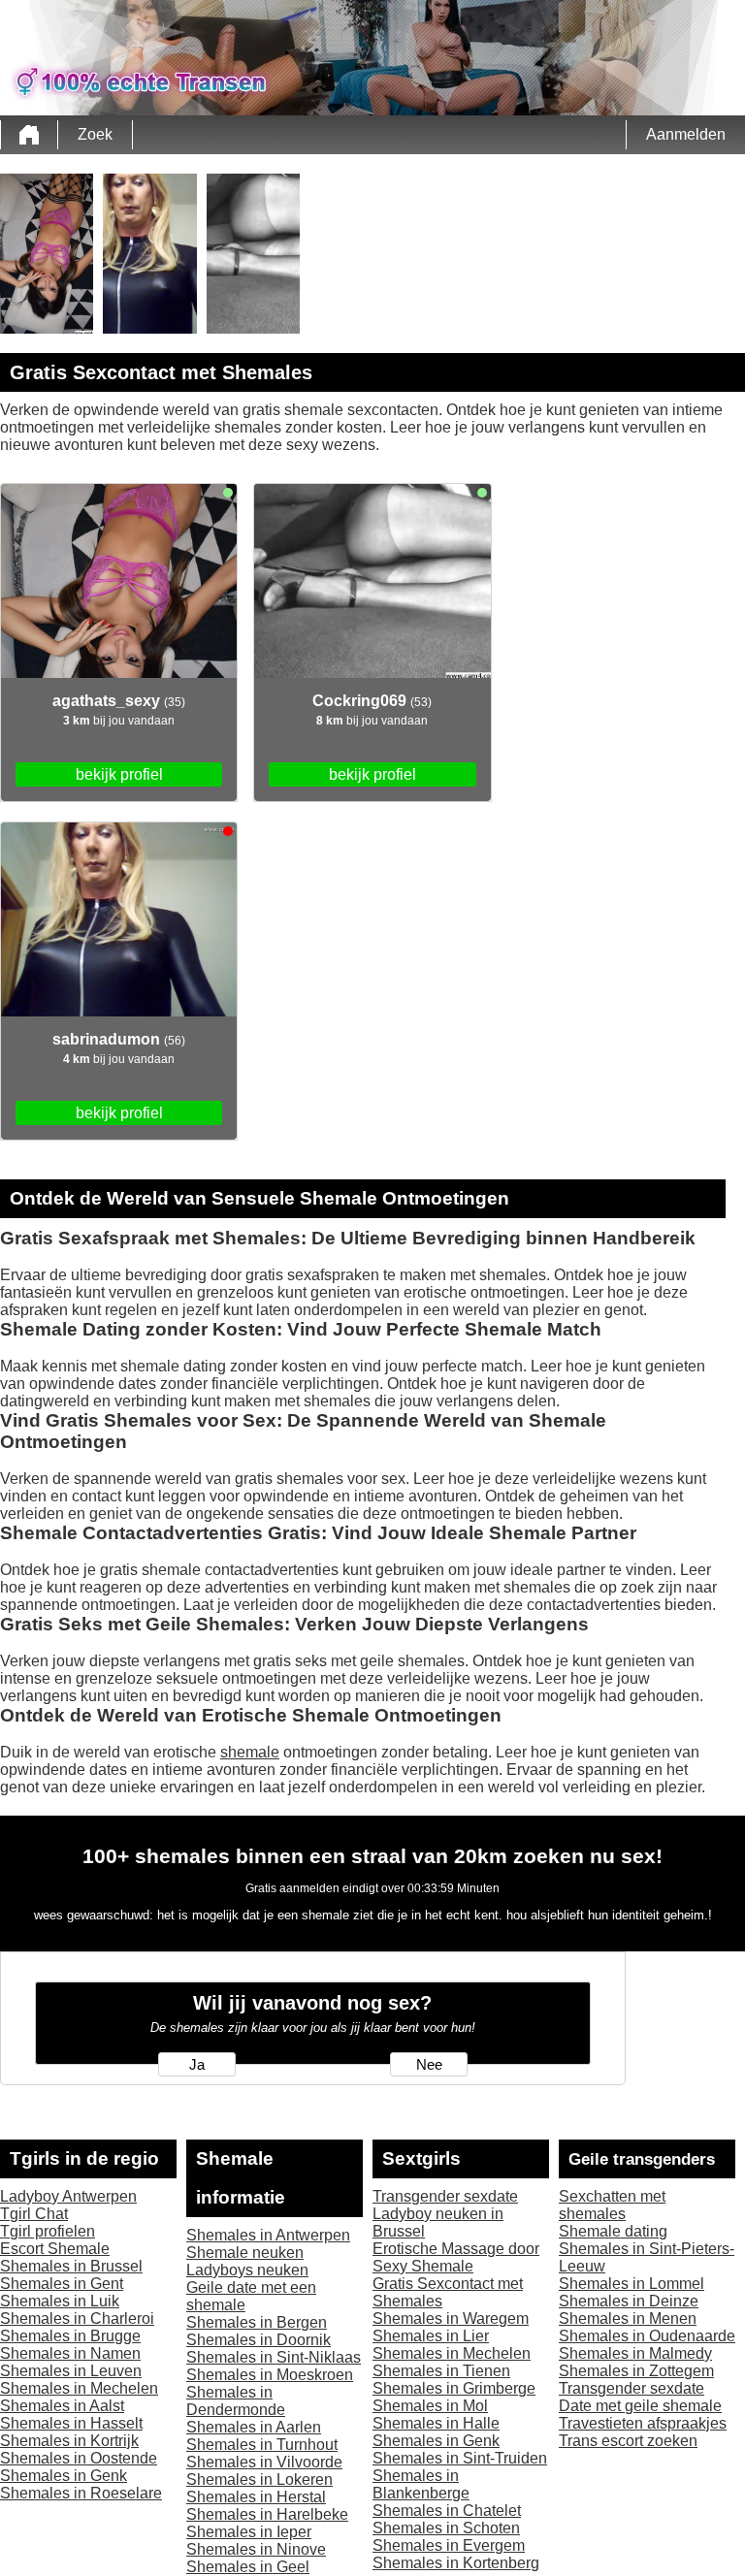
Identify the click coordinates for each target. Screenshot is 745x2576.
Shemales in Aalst (62, 2406)
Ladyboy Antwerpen (68, 2196)
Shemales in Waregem (451, 2318)
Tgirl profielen (48, 2231)
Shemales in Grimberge (454, 2388)
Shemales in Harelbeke (267, 2514)
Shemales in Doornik (259, 2340)
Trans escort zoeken (628, 2441)
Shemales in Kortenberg (456, 2563)
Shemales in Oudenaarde (647, 2336)
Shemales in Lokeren (259, 2479)
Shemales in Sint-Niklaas (274, 2357)
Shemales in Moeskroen (270, 2375)
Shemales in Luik (60, 2301)
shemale (250, 1752)
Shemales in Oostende (79, 2458)
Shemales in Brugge (70, 2336)
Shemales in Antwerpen (268, 2235)
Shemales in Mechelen (79, 2388)
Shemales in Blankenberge (421, 2484)
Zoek (95, 134)
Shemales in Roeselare (81, 2493)
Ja (197, 2065)
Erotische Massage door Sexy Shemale (456, 2257)
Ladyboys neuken (247, 2270)
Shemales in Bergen (257, 2322)
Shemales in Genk (64, 2476)
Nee (429, 2065)
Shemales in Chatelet (447, 2511)
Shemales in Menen (628, 2318)
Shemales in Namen (70, 2353)
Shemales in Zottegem (636, 2371)
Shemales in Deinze (629, 2301)
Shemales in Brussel (71, 2266)
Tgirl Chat (34, 2214)
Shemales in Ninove (256, 2549)
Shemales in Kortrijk (69, 2441)
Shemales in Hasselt (71, 2423)
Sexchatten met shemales (612, 2205)
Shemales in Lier (431, 2336)
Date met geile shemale (640, 2406)
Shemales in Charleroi (77, 2318)
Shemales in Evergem (449, 2545)
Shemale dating (613, 2231)
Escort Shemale (55, 2249)
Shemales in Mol (430, 2406)
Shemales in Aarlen (254, 2427)
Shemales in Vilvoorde (264, 2462)
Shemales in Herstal (256, 2497)
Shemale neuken (245, 2253)
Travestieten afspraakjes (643, 2423)
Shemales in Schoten (446, 2528)
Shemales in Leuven (71, 2371)
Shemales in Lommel (632, 2284)
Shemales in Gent (62, 2284)
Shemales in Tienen (441, 2371)
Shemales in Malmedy (635, 2353)
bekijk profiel (119, 774)
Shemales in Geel (248, 2567)
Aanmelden (686, 134)
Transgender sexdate (445, 2196)
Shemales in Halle (436, 2423)
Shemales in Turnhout (262, 2445)
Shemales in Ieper (249, 2532)
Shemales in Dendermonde (236, 2401)
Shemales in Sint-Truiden (460, 2458)
